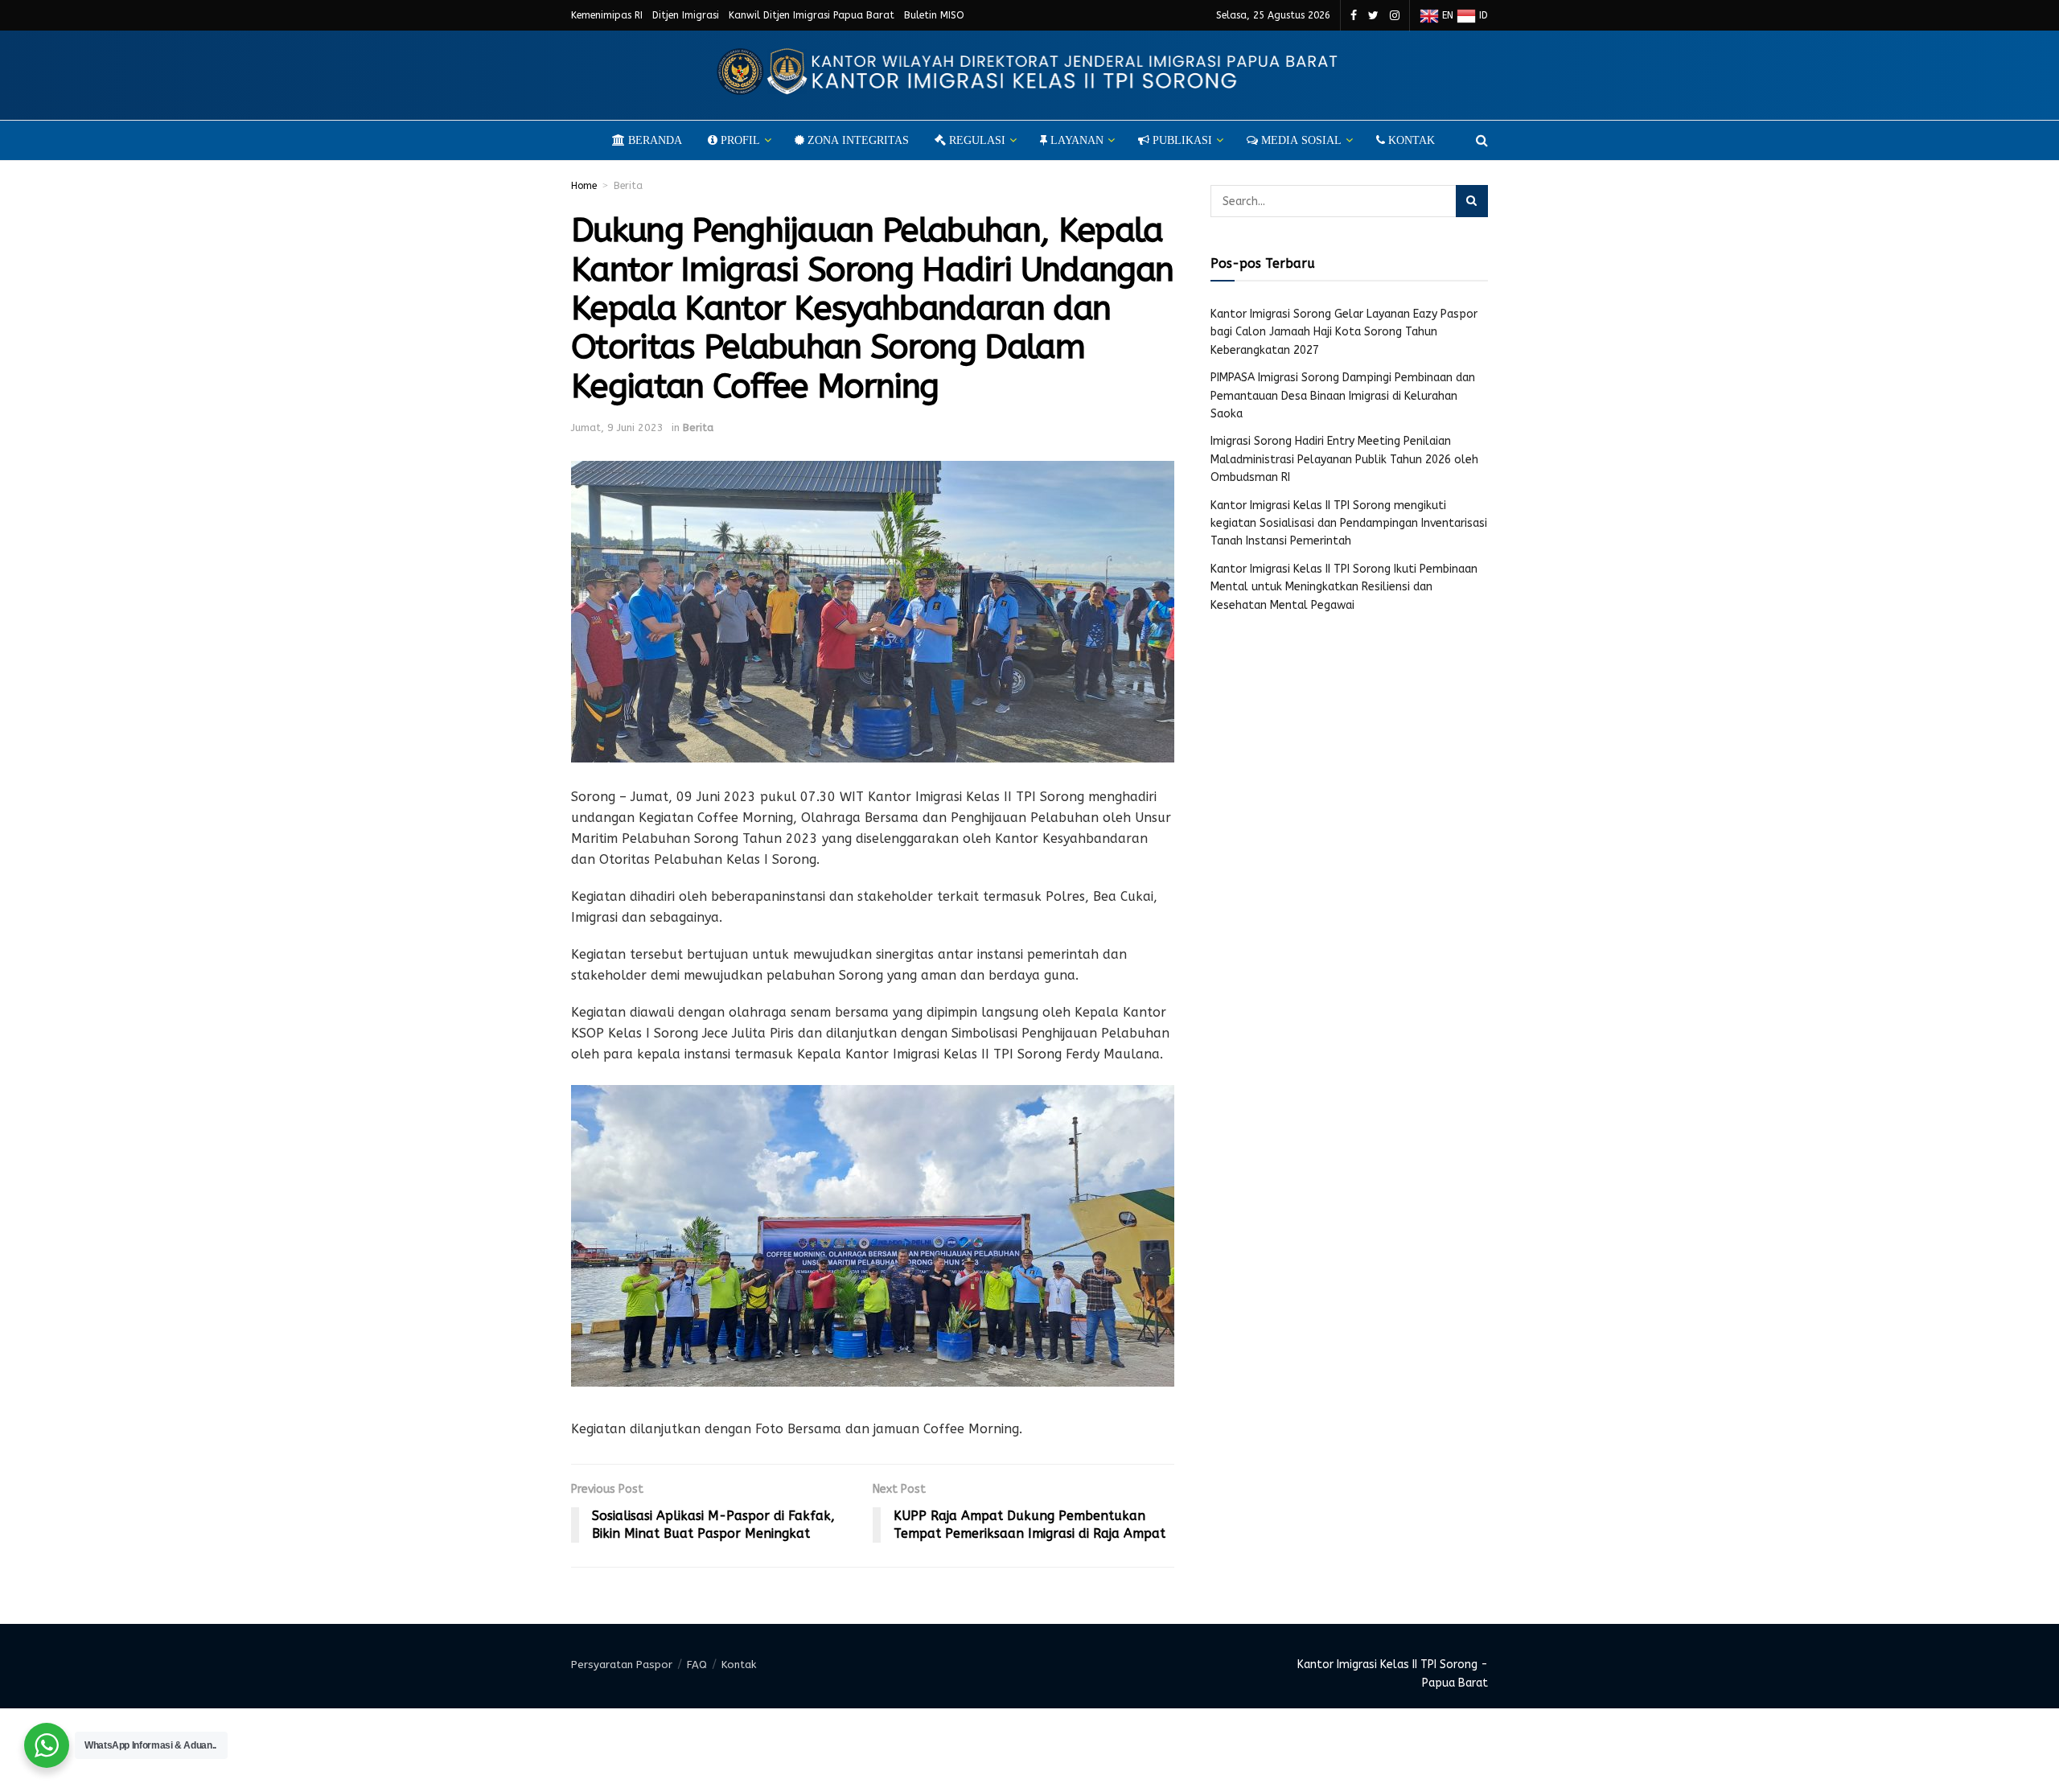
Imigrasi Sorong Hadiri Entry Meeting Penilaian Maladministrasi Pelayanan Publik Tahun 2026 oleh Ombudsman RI (1344, 459)
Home (584, 186)
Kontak (739, 1665)
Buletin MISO (934, 15)
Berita (628, 186)
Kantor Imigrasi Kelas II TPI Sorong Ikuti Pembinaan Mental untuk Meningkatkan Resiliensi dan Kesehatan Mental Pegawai (1344, 587)
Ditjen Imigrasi (686, 15)
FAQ (697, 1665)
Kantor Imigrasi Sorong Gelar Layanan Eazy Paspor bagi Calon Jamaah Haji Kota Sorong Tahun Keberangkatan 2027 (1344, 332)
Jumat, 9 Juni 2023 (617, 427)
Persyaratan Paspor (622, 1665)
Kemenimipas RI (607, 15)
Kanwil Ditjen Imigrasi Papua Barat (812, 15)
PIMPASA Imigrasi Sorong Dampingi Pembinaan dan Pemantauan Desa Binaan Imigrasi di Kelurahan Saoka (1343, 396)
